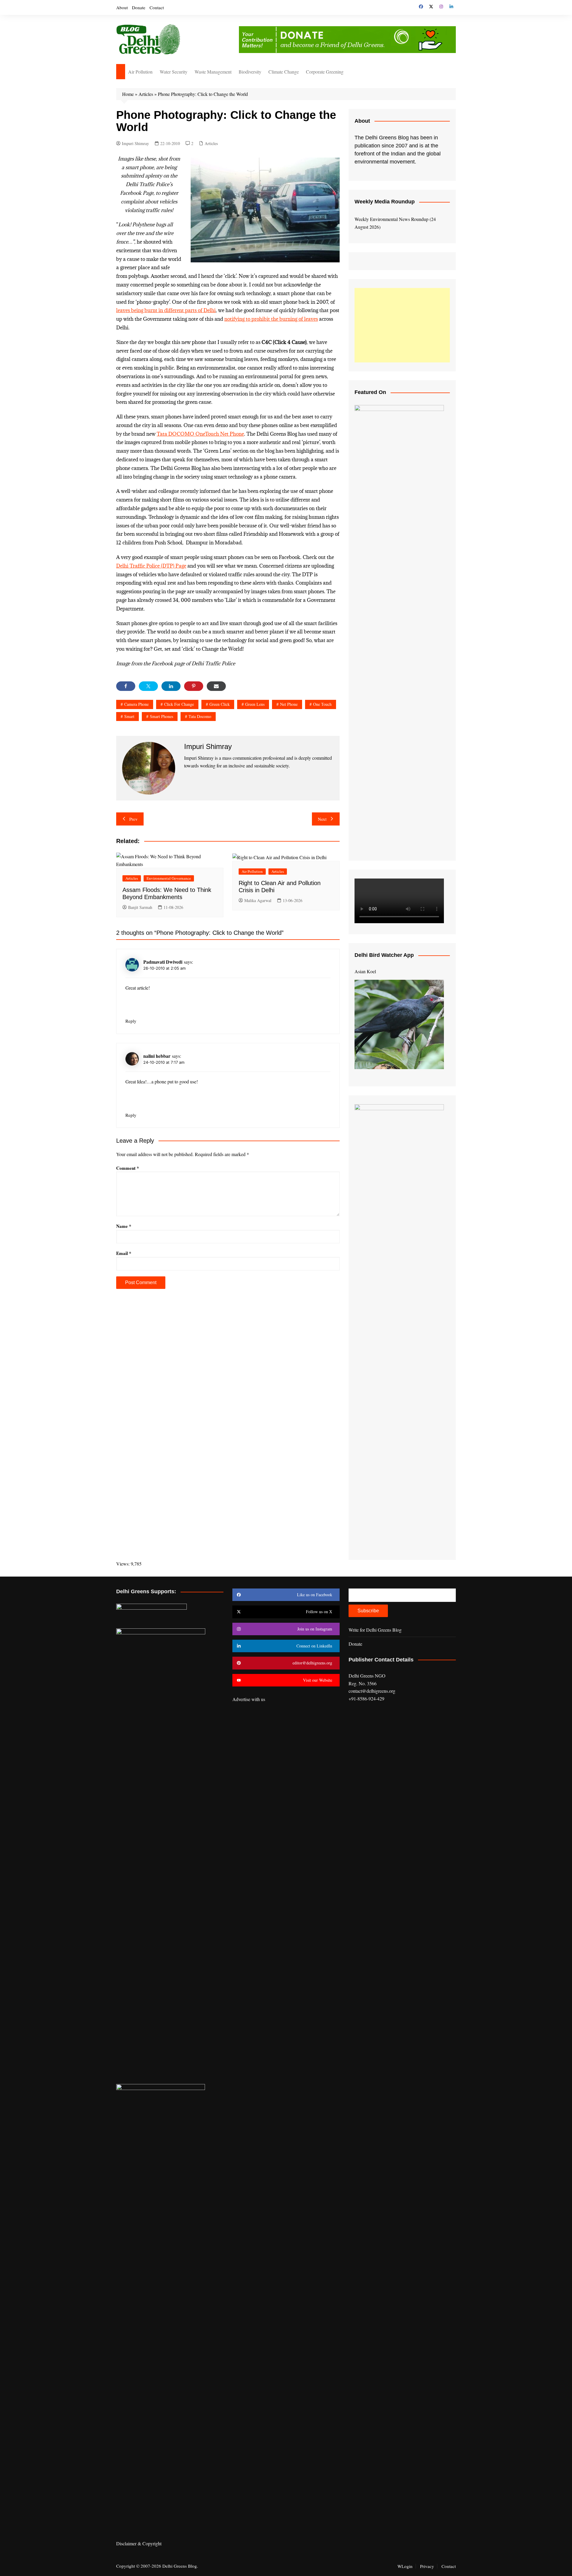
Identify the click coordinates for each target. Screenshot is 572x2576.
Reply (131, 1021)
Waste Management (213, 72)
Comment (128, 1168)
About (122, 7)
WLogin (405, 2566)
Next (322, 819)
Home (128, 94)
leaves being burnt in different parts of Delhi (166, 310)
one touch (322, 704)
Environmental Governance (169, 878)
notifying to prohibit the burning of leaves (271, 319)
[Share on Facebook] (126, 686)
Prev (133, 819)
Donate (139, 7)
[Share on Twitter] (148, 686)
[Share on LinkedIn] (171, 686)
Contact (157, 7)
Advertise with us (249, 1699)
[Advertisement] (402, 325)
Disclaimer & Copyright (139, 2543)
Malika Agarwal (258, 900)
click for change (179, 704)
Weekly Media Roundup (385, 202)
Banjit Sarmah (140, 907)
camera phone (136, 704)
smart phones (161, 716)
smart (129, 716)
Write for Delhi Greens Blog (375, 1630)
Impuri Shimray (135, 143)
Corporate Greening (325, 72)
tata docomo (200, 716)
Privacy (427, 2566)
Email (124, 1253)
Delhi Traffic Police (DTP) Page (151, 566)
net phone (289, 704)
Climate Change (284, 72)
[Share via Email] (216, 686)
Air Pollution (140, 72)
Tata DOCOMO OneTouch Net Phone (200, 434)
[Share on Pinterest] (194, 686)
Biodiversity (250, 72)
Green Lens (255, 704)
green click (220, 704)
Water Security (174, 72)
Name (124, 1226)
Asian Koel (365, 971)
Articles (146, 94)
